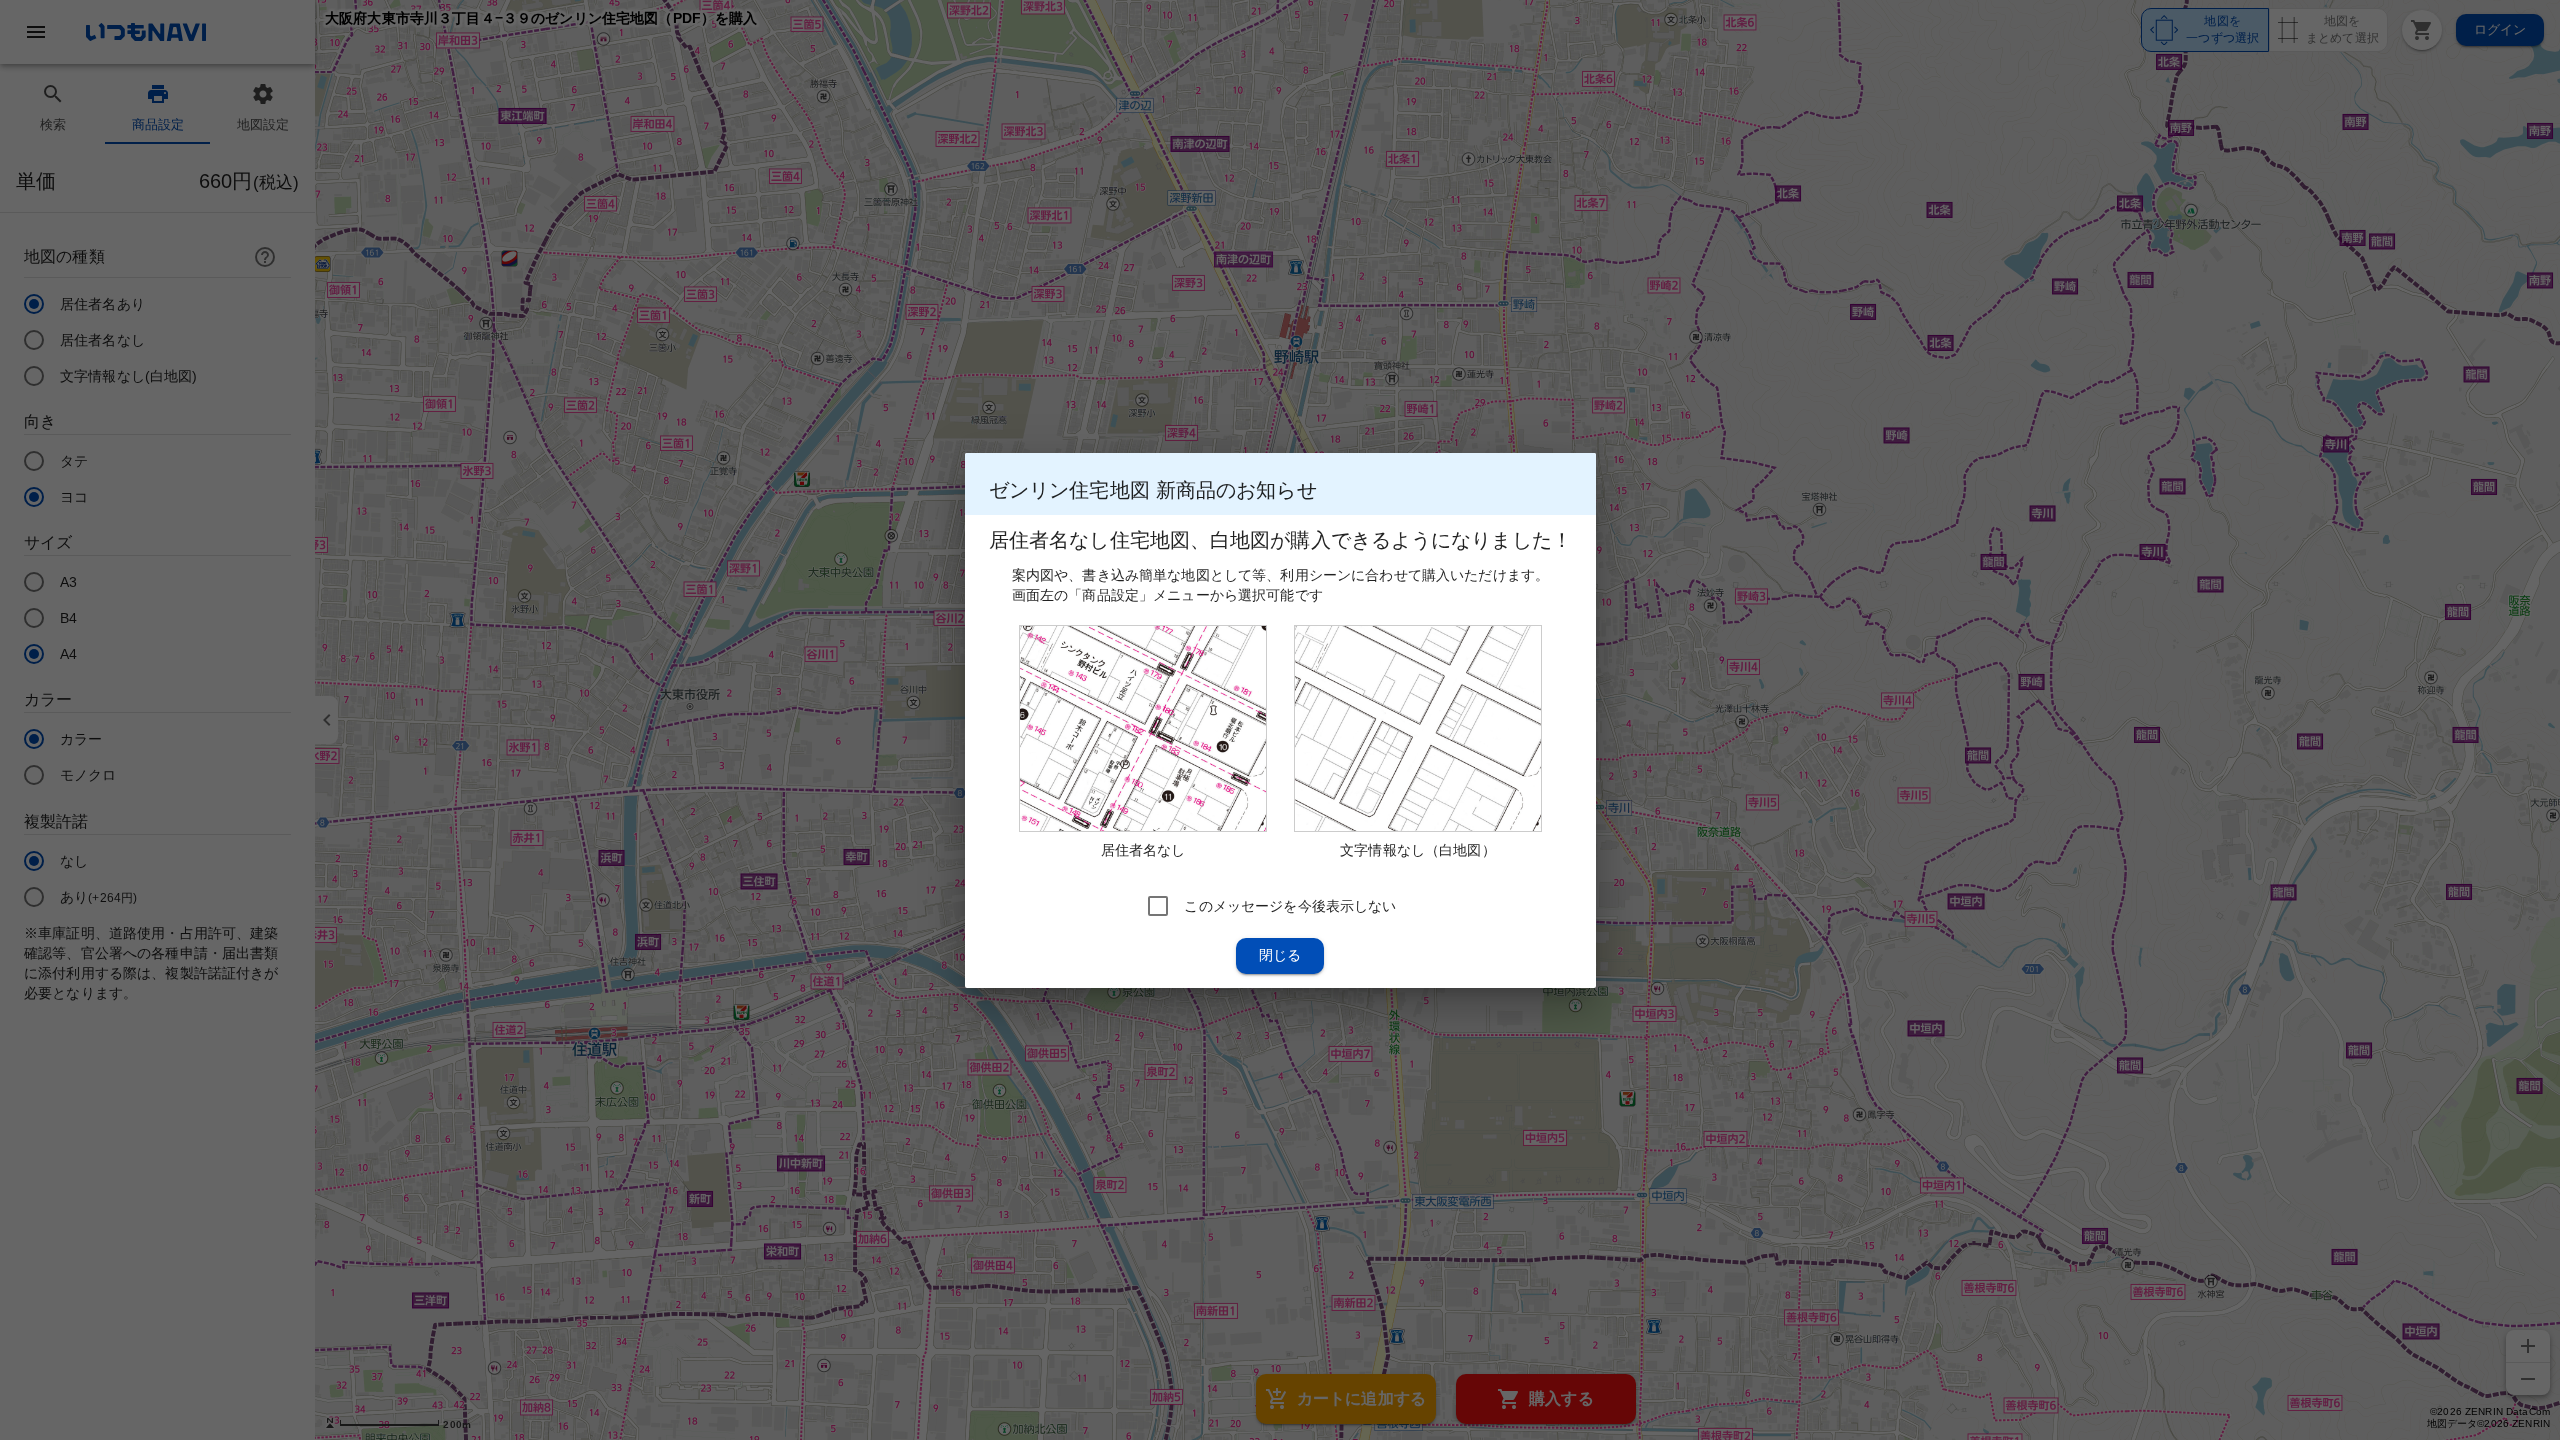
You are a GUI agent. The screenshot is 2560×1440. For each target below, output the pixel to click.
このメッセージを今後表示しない (1290, 905)
